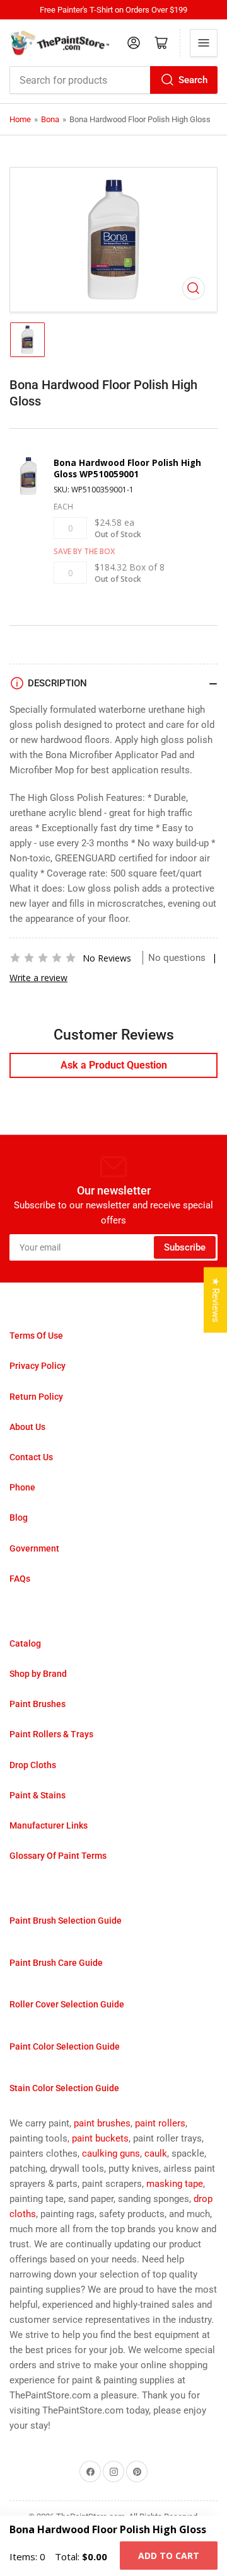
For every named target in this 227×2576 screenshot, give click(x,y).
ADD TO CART (169, 2556)
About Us (27, 1427)
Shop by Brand (38, 1674)
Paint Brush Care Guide (56, 1963)
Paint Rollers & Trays (51, 1734)
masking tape (175, 2184)
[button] (43, 958)
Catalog (25, 1643)
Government (34, 1548)
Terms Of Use (36, 1336)
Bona (50, 119)
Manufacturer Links (49, 1825)
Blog (19, 1518)
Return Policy (36, 1397)
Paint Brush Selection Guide (66, 1921)
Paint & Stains (38, 1795)
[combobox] (113, 80)
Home (20, 119)
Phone (22, 1487)
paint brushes (102, 2123)
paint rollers (160, 2123)
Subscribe (185, 1247)
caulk (156, 2153)
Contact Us (31, 1457)
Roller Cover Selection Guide (67, 2004)
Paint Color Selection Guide (65, 2046)
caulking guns (111, 2153)
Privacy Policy (38, 1366)
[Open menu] (204, 43)
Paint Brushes (38, 1704)
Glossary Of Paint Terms (58, 1856)
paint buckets (100, 2138)
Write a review (38, 978)
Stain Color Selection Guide (64, 2088)
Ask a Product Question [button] (114, 1065)
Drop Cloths (33, 1765)
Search (193, 80)
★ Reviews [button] (216, 1300)
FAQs (20, 1579)
